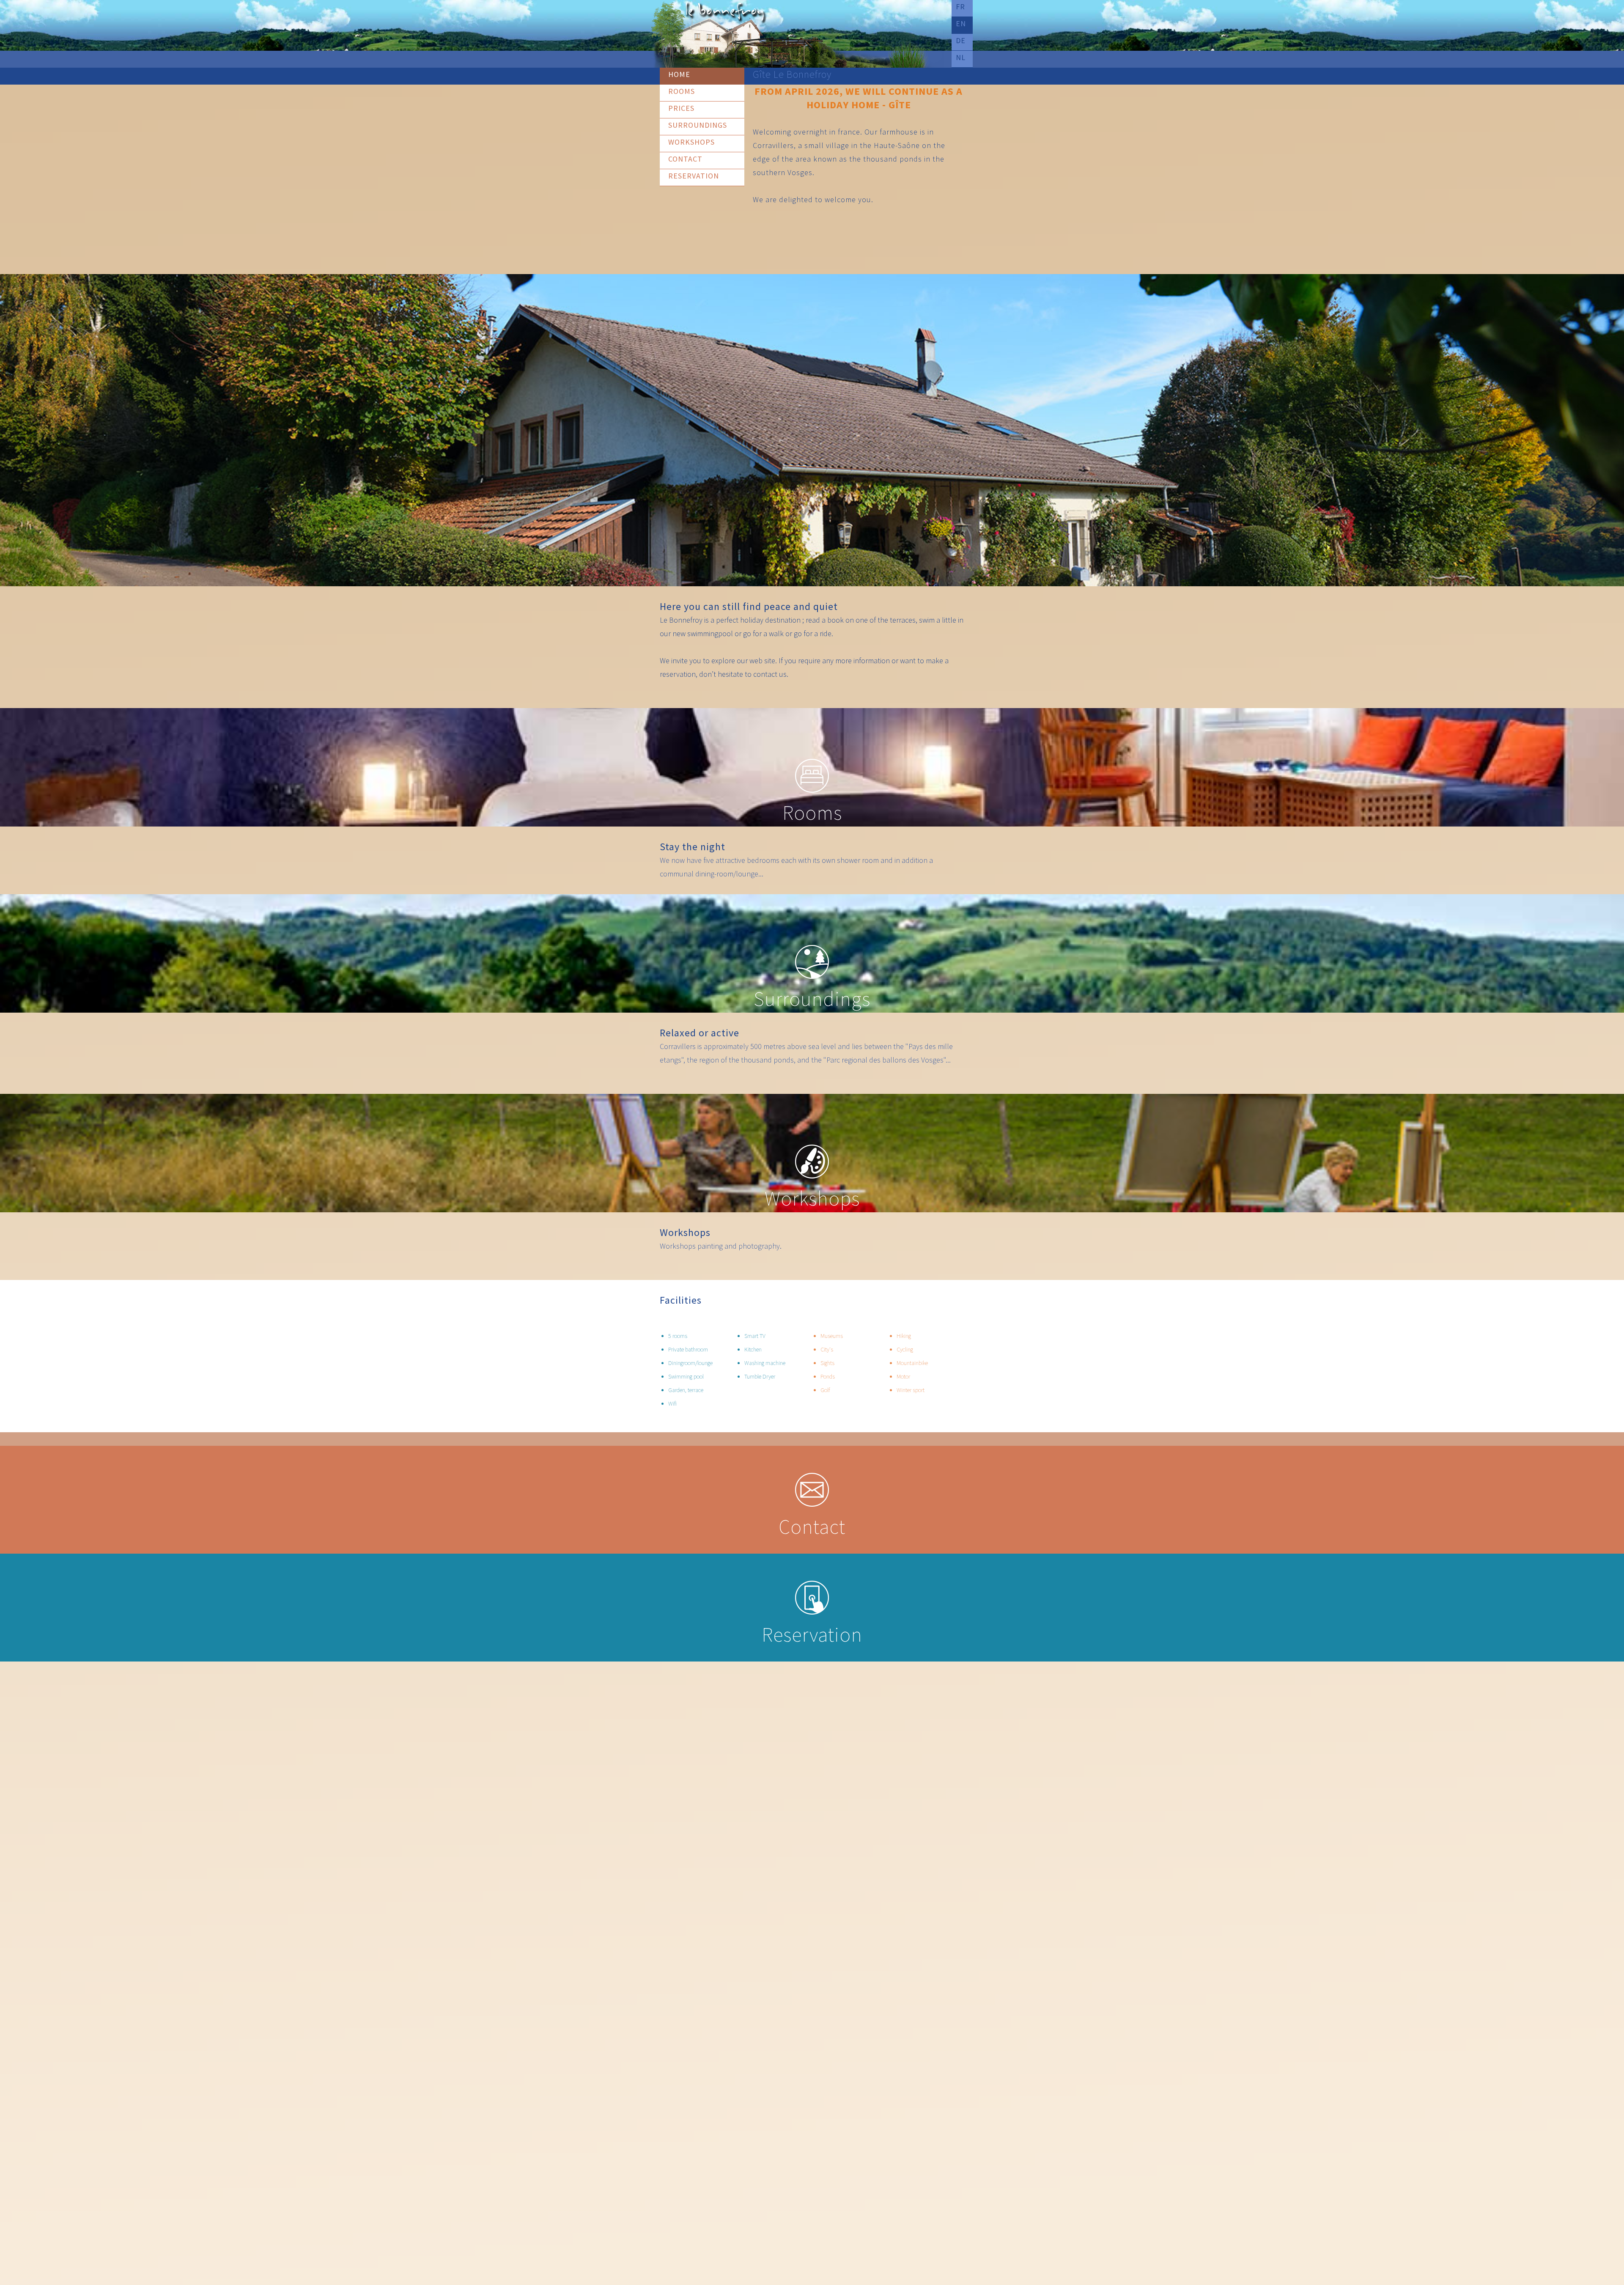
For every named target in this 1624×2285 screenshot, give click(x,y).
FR (960, 7)
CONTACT (685, 159)
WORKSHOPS (691, 142)
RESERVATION (694, 176)
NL (961, 57)
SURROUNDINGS (698, 125)
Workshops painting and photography (720, 1246)
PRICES (681, 108)
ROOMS (682, 91)
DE (961, 40)
